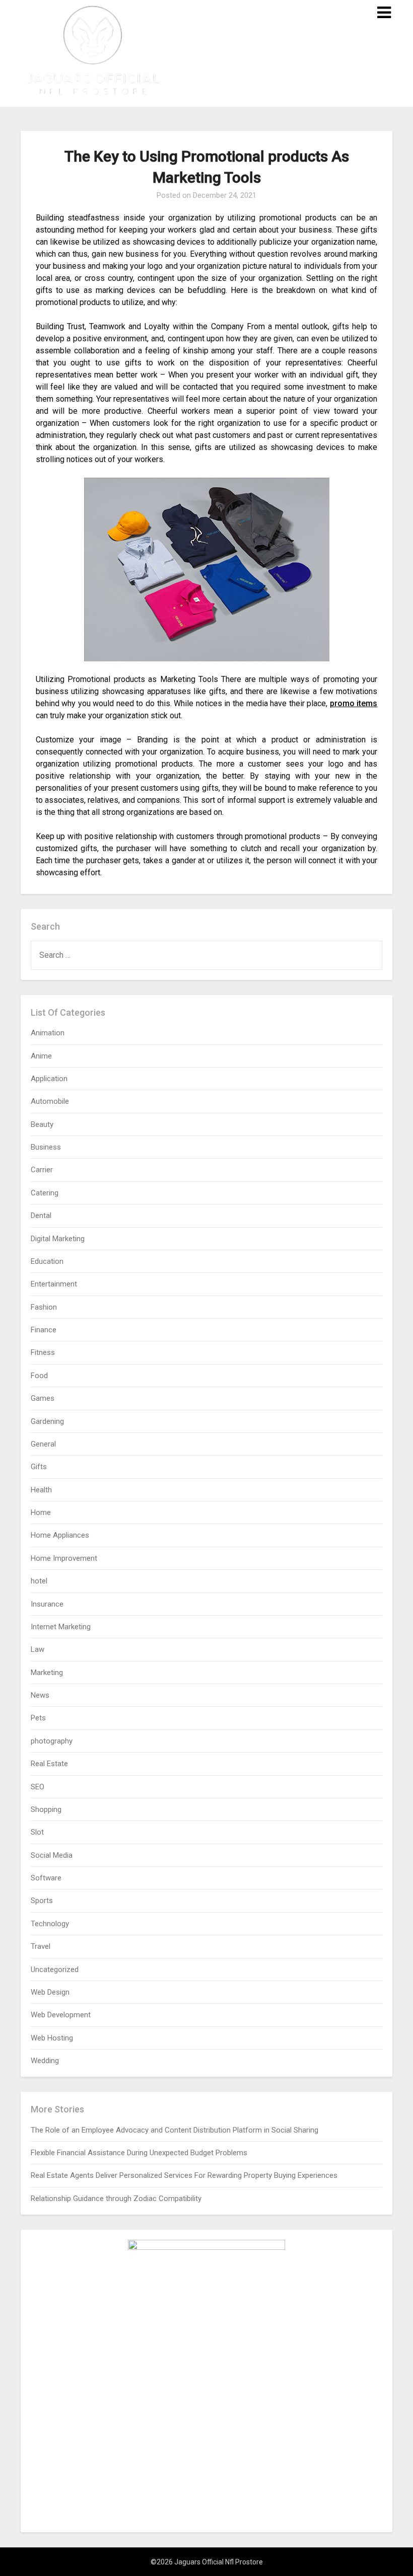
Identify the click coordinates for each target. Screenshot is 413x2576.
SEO (38, 1787)
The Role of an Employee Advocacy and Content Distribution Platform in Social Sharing (175, 2130)
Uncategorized (55, 1969)
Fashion (44, 1307)
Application (49, 1079)
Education (47, 1261)
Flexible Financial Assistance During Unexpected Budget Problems (139, 2153)
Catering (45, 1193)
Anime (41, 1056)
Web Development (61, 2015)
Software (46, 1878)
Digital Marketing (58, 1239)
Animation (48, 1033)
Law (38, 1649)
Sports (42, 1901)
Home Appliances (60, 1535)
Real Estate (49, 1764)
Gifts (39, 1467)
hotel (39, 1581)
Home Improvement (64, 1558)
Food (39, 1376)
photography (52, 1741)
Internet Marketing (61, 1627)
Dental (41, 1216)
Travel (41, 1946)
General (43, 1444)
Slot (37, 1832)
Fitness (43, 1352)
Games (43, 1398)
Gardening (47, 1421)
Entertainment (54, 1284)
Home (41, 1512)
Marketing (47, 1673)
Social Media (52, 1855)
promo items (354, 703)
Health (41, 1490)
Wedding (45, 2061)
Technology (50, 1924)
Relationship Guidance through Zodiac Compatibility (116, 2199)
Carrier (42, 1170)
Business (46, 1147)
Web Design (50, 1992)
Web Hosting (52, 2038)
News (40, 1695)
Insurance (47, 1604)
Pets (38, 1718)
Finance (44, 1330)
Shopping (46, 1809)
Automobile (50, 1101)
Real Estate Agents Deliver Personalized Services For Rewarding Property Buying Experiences (184, 2175)
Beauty (42, 1124)
